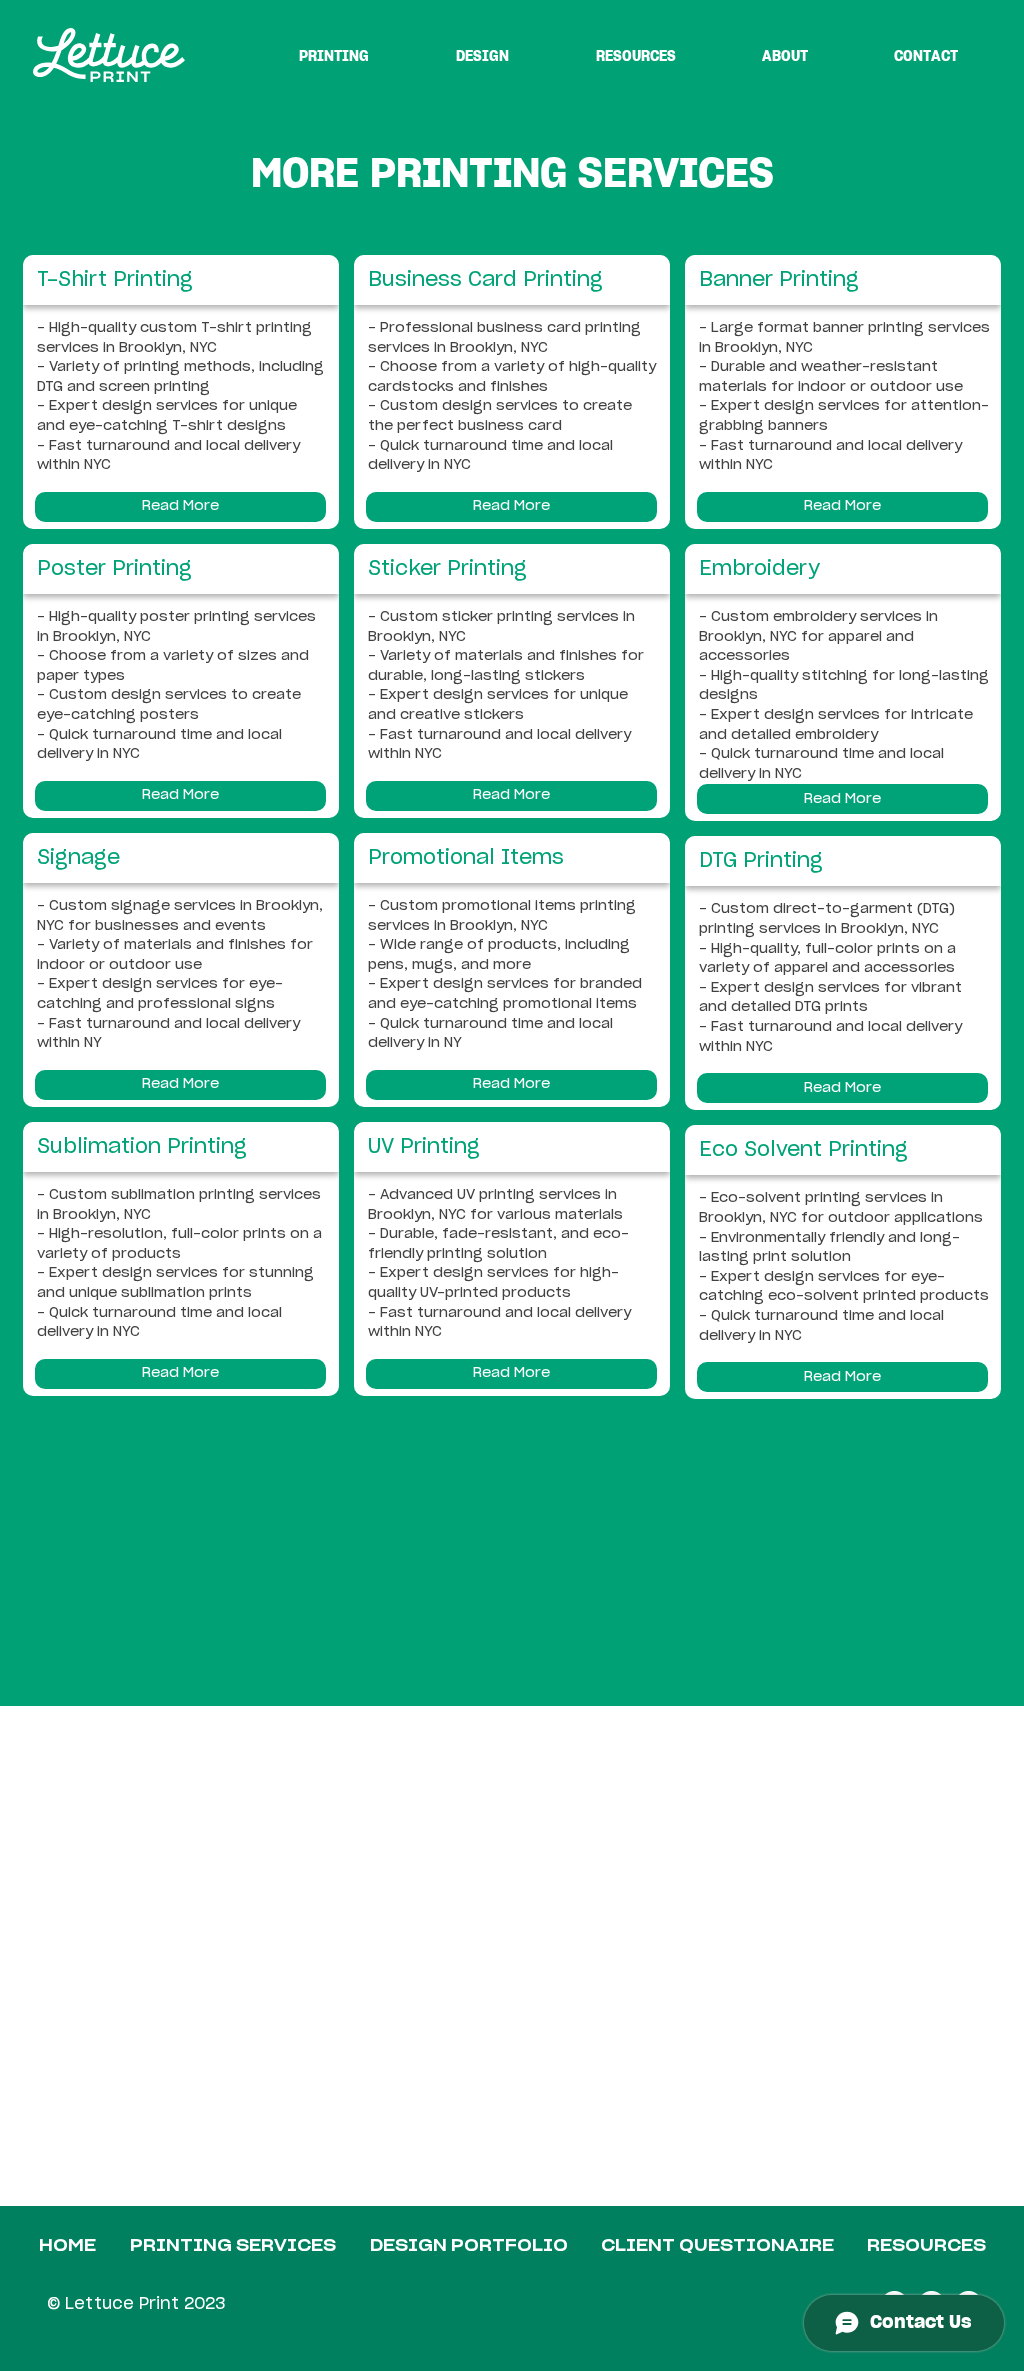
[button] (180, 507)
